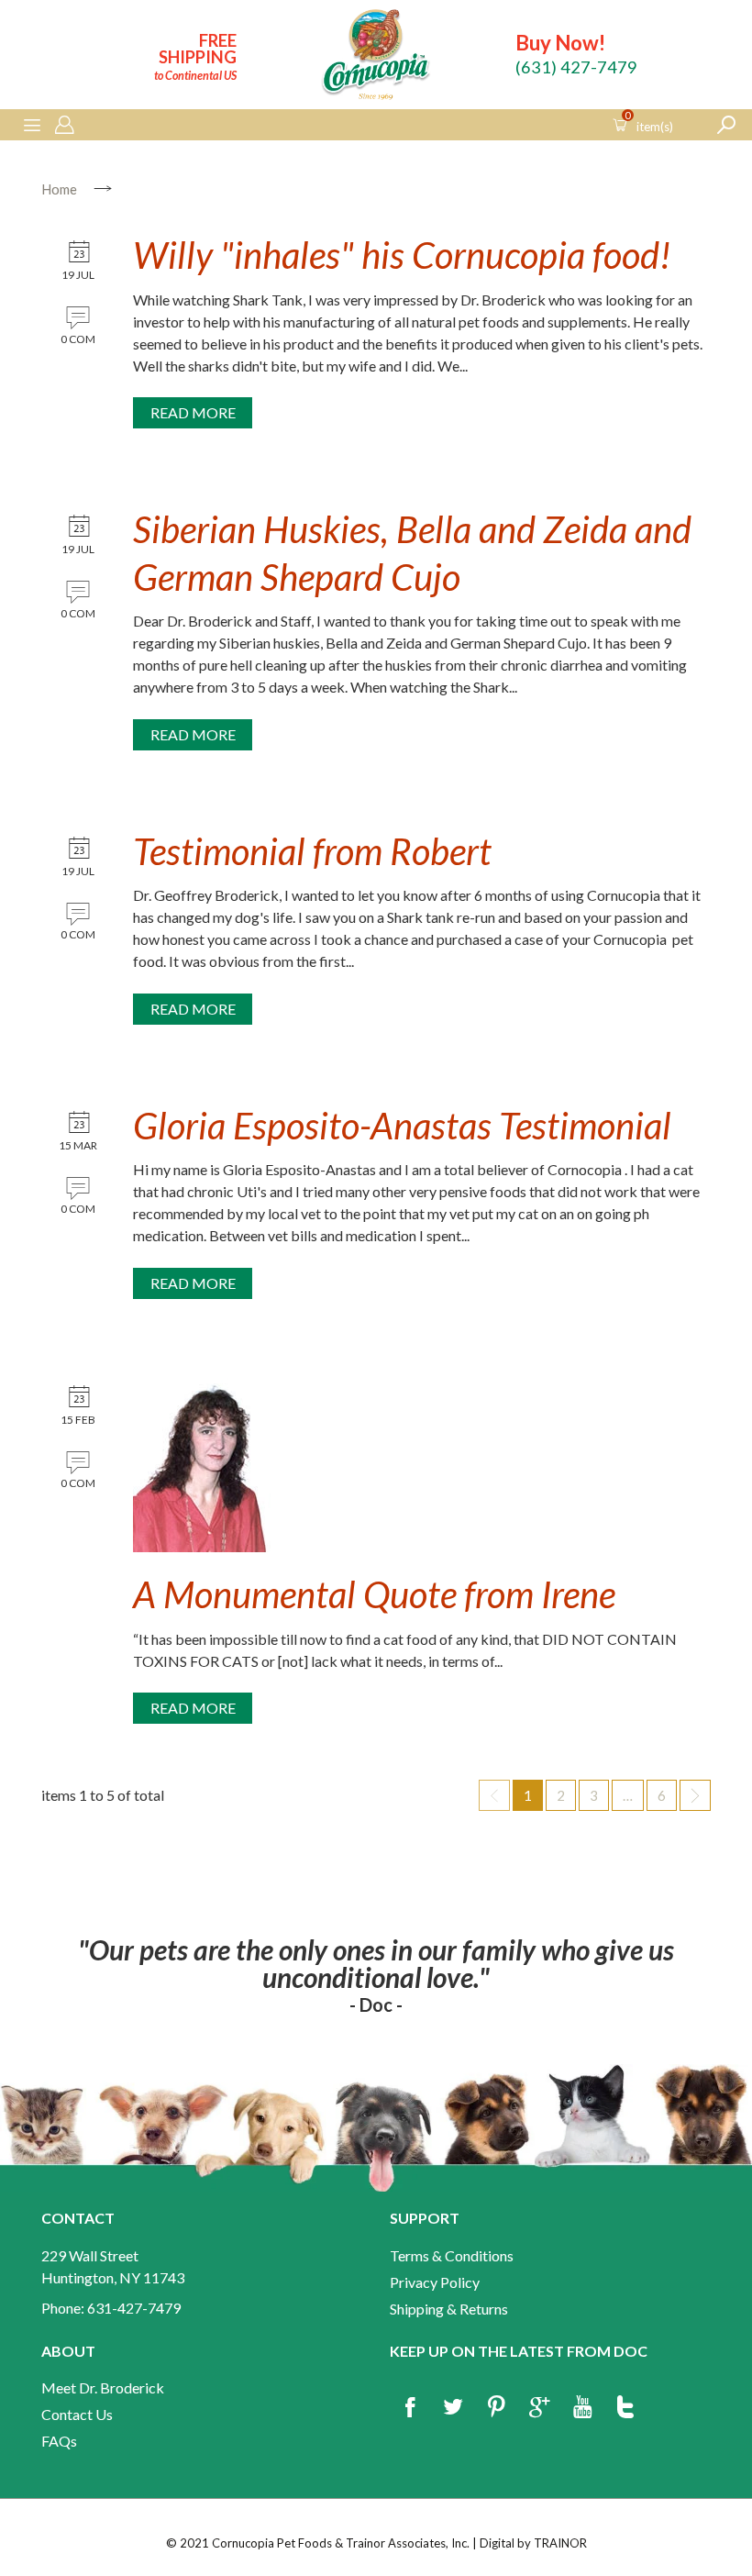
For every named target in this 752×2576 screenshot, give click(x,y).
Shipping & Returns (449, 2309)
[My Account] (64, 126)
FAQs (59, 2441)
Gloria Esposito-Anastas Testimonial (402, 1126)
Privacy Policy (435, 2282)
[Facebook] (410, 2408)
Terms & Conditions (452, 2255)
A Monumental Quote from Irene (374, 1594)
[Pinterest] (496, 2408)
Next (695, 1795)
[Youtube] (582, 2408)
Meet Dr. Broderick (103, 2387)
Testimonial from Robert (312, 851)
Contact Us (77, 2414)
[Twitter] (453, 2408)
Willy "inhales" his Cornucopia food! (402, 255)
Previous (494, 1795)
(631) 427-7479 (576, 67)
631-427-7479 (134, 2308)
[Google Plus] (539, 2408)
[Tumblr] (625, 2408)
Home (59, 189)
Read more (193, 412)
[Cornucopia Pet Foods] (376, 57)
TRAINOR (560, 2543)
